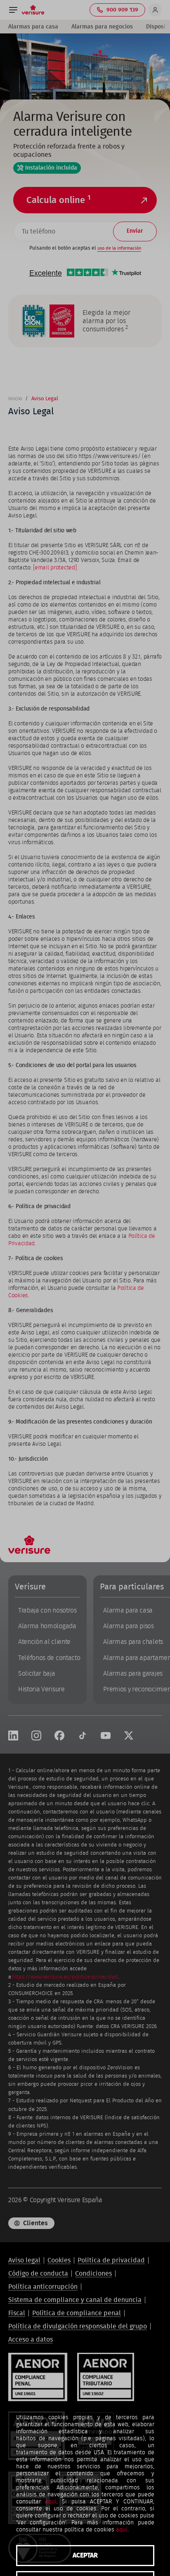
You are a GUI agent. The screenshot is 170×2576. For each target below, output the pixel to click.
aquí (51, 2502)
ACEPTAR (85, 2555)
